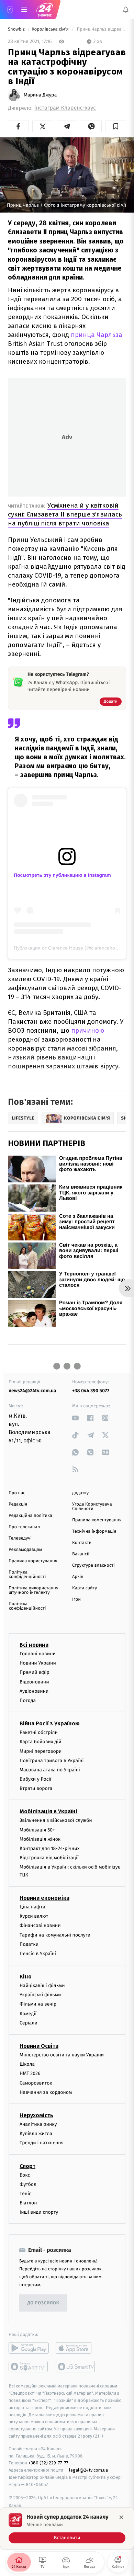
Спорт (27, 2166)
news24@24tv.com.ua (32, 1391)
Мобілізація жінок (40, 1839)
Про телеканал (24, 1527)
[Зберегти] (116, 126)
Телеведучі (20, 1538)
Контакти (82, 1543)
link (75, 1418)
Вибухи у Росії (35, 1779)
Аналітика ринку (38, 2124)
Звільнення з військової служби (56, 1821)
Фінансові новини (40, 1925)
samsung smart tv (76, 2367)
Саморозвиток (36, 2083)
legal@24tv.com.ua (88, 2470)
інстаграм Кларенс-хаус (65, 108)
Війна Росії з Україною (50, 1723)
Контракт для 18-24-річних (49, 1848)
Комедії (28, 2014)
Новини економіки (44, 1898)
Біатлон (28, 2203)
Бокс (25, 2175)
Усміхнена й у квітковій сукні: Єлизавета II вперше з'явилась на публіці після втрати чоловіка (65, 514)
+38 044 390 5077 (91, 1391)
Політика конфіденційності (27, 1575)
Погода (28, 1700)
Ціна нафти (32, 1907)
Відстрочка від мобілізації (49, 1858)
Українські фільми (40, 1995)
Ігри (76, 1599)
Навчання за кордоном (46, 2092)
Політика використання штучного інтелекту (33, 1590)
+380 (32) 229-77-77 (48, 2463)
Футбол (28, 2184)
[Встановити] (67, 2528)
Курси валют (34, 1916)
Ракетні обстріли (39, 1732)
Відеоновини (34, 1682)
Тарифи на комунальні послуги (55, 1935)
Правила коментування (97, 1520)
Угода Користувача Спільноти (92, 1507)
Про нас (17, 1493)
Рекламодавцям (25, 1550)
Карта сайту (85, 1588)
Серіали (29, 2023)
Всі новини (34, 1645)
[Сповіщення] (126, 10)
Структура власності (93, 1565)
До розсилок (43, 2303)
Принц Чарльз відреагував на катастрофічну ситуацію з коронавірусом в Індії (101, 29)
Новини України (38, 1663)
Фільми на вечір (38, 2004)
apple (76, 2348)
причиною (88, 1030)
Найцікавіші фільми (42, 1985)
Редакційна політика (30, 1516)
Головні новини (38, 1654)
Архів (78, 1577)
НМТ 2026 (30, 2074)
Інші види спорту (39, 2212)
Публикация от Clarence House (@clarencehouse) (69, 948)
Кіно (26, 1977)
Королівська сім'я (51, 29)
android (29, 2348)
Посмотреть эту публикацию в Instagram (62, 875)
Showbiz (17, 29)
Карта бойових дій (41, 1742)
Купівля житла (36, 2134)
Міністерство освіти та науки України (62, 2055)
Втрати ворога (36, 1788)
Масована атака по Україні (50, 1770)
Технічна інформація (94, 1531)
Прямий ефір (35, 1673)
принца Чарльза (97, 335)
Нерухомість (36, 2115)
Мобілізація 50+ (37, 1830)
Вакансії (81, 1554)
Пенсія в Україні (38, 1954)
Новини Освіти (39, 2046)
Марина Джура (40, 95)
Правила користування (33, 1561)
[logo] (45, 10)
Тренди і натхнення (42, 2143)
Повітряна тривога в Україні (52, 1761)
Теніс (25, 2194)
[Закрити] (121, 2517)
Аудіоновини (34, 1691)
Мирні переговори (41, 1751)
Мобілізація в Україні (48, 1812)
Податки (29, 1944)
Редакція (18, 1504)
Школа (27, 2064)
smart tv (29, 2367)
